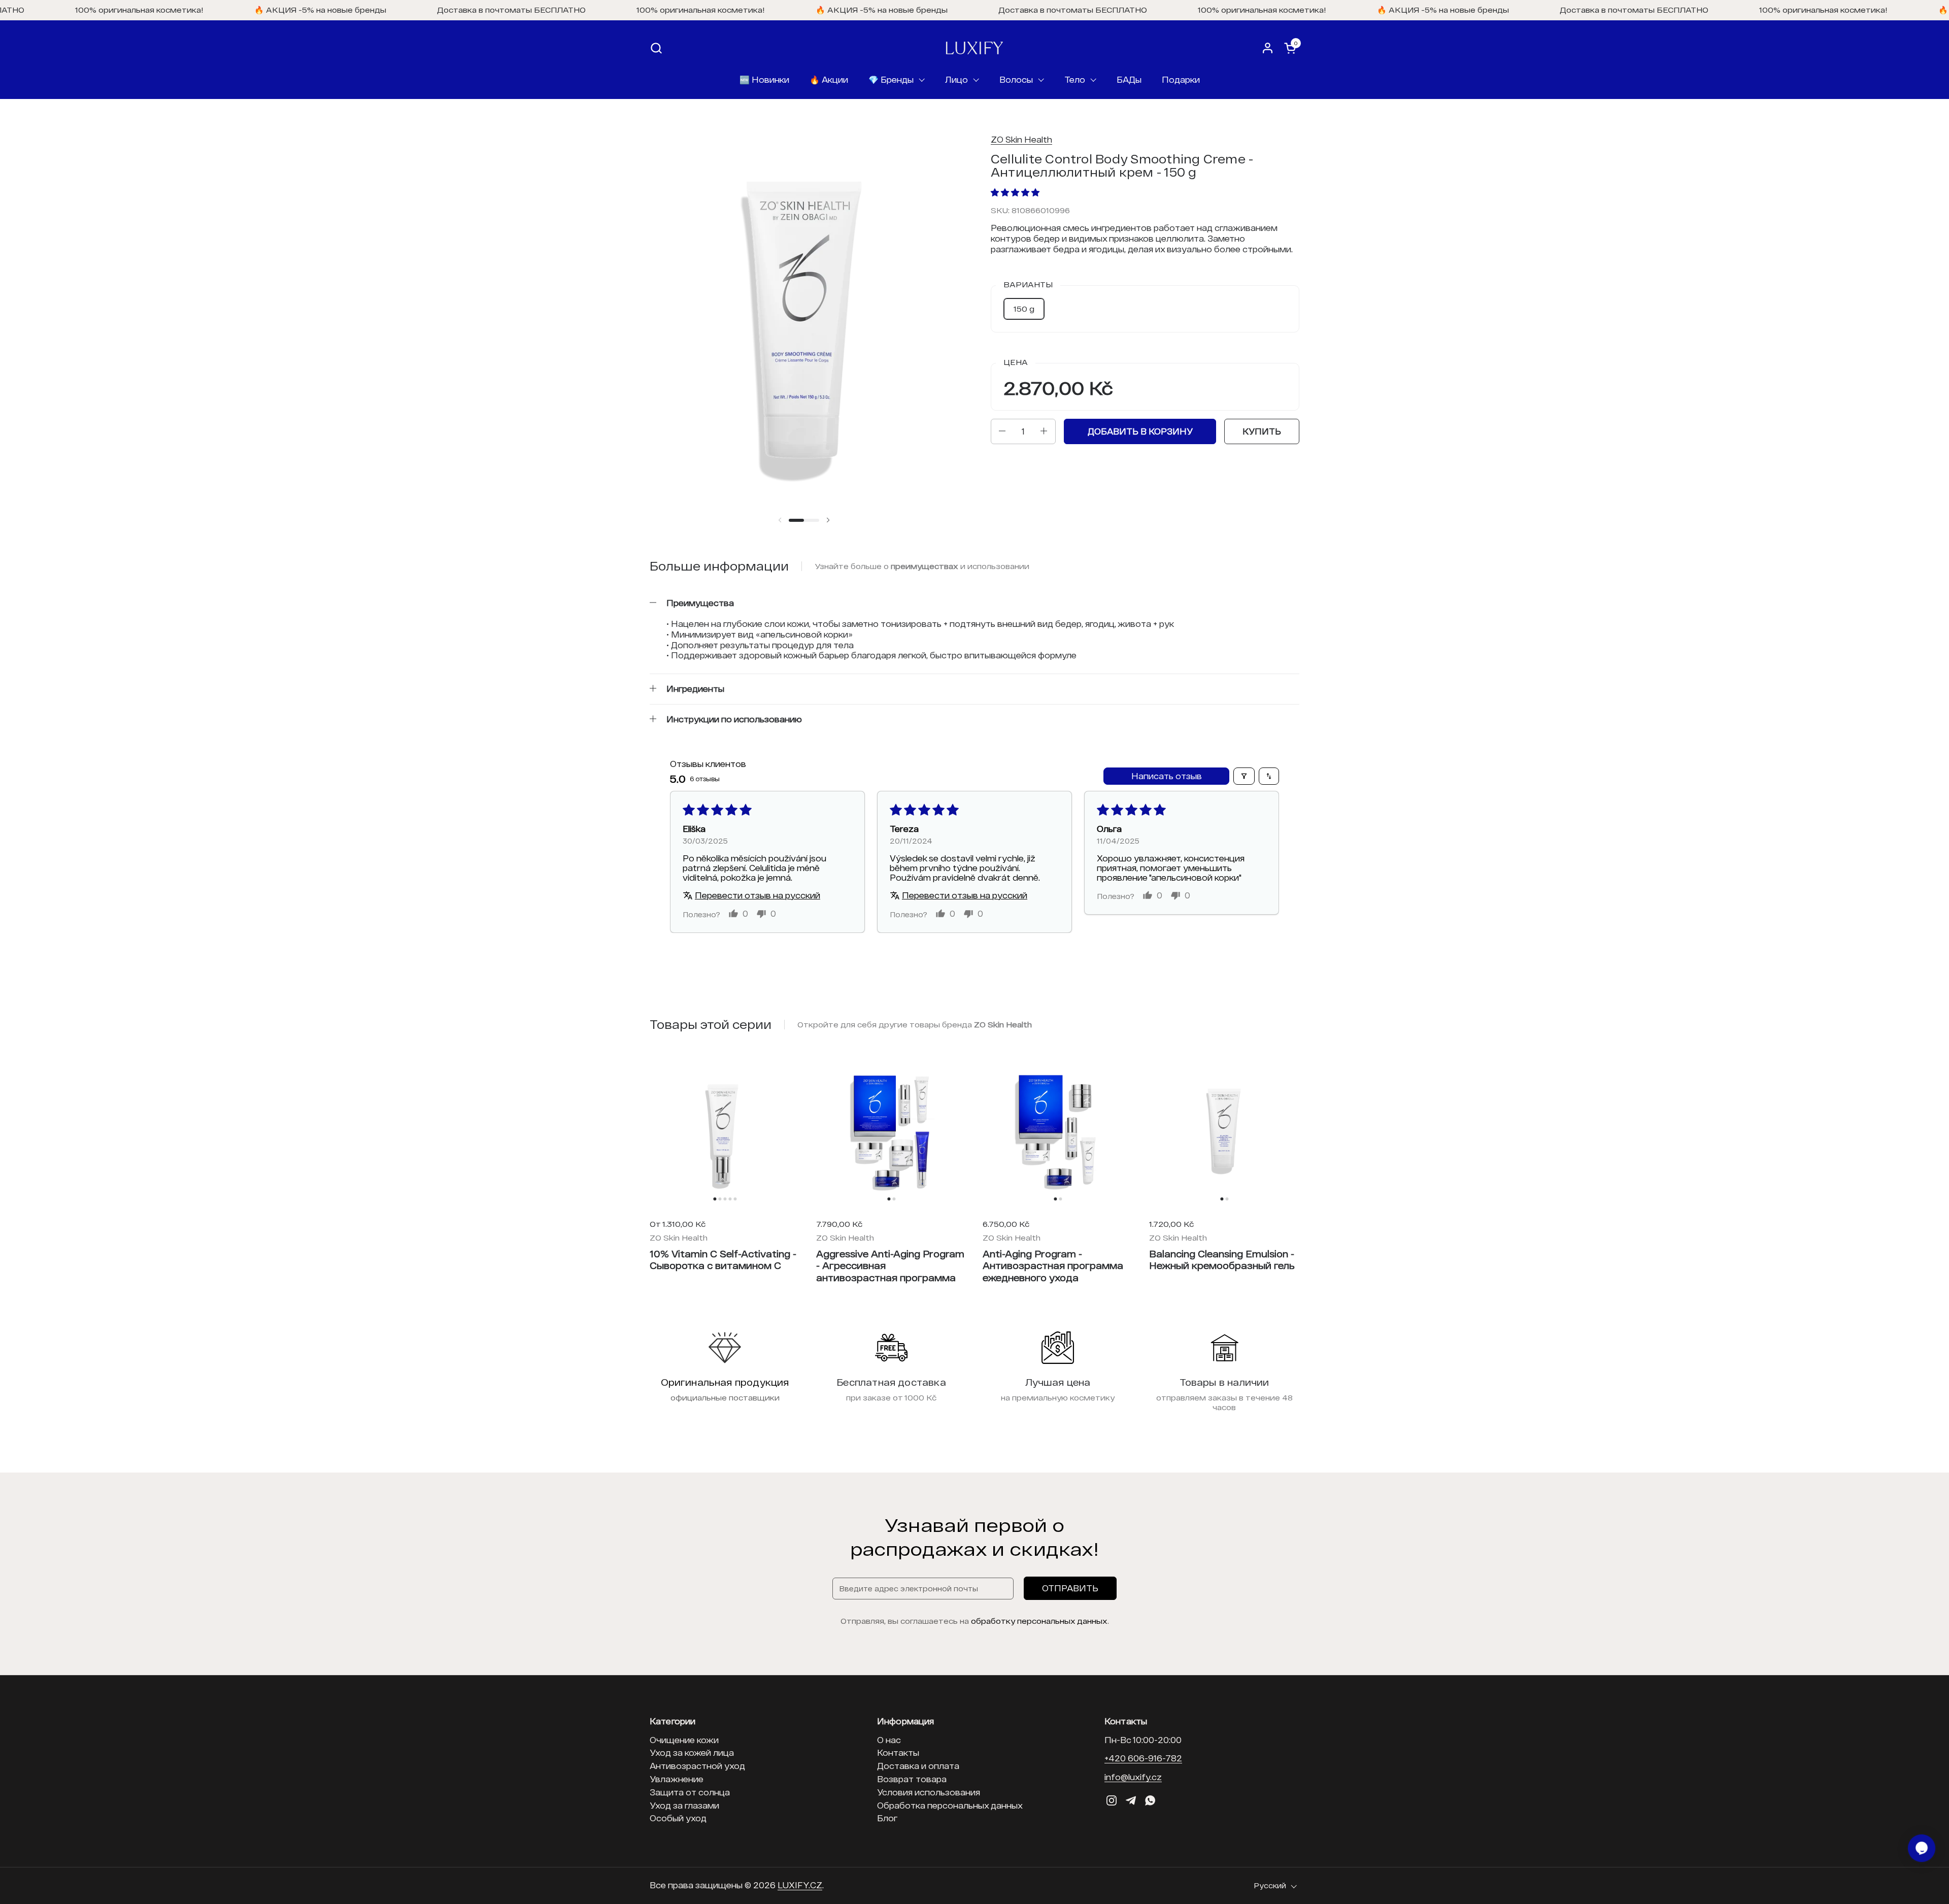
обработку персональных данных (1039, 1621)
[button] (656, 48)
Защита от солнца (690, 1792)
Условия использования (929, 1792)
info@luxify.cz (1133, 1777)
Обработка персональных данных (950, 1805)
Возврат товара (912, 1779)
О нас (889, 1740)
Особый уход (678, 1818)
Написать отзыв (1167, 776)
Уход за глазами (684, 1805)
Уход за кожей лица (692, 1752)
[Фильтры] (1244, 776)
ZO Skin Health (1021, 139)
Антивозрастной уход (697, 1766)
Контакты (898, 1752)
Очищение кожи (684, 1740)
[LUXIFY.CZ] (974, 48)
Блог (887, 1818)
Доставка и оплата (918, 1766)
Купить (1262, 431)
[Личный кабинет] (1268, 48)
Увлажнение (677, 1779)
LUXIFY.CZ (800, 1885)
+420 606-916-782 (1143, 1758)
